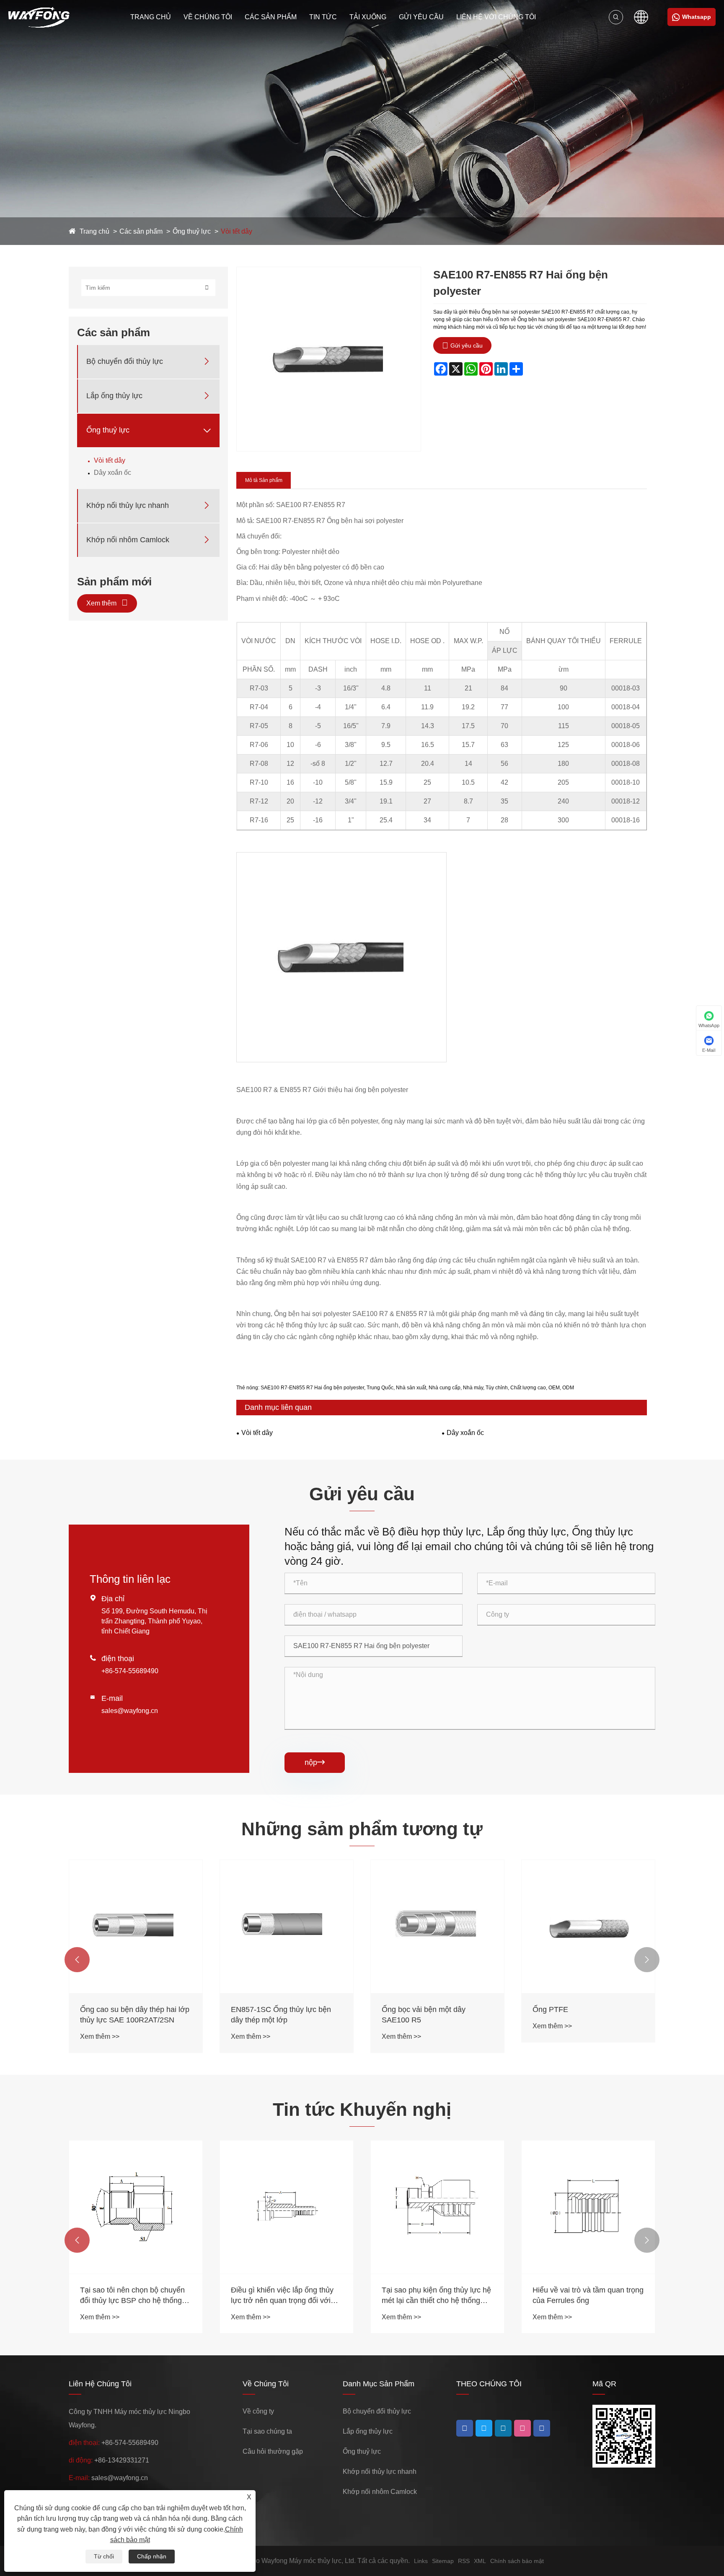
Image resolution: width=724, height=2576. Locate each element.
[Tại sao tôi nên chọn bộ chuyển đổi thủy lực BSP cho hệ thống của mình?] (136, 2207)
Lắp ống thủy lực (114, 396)
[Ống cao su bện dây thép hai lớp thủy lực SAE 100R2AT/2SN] (136, 1927)
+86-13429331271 (122, 2460)
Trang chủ (151, 17)
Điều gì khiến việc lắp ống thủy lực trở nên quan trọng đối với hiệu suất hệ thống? (282, 2296)
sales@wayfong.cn (130, 1711)
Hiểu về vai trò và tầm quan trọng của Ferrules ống (588, 2295)
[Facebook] (465, 2428)
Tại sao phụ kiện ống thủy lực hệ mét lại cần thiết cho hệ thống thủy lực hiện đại (436, 2296)
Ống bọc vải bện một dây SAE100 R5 (424, 2015)
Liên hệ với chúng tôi (496, 17)
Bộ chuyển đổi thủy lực (125, 361)
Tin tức (323, 17)
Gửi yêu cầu (421, 17)
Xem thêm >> (100, 2036)
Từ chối (104, 2556)
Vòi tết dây (237, 231)
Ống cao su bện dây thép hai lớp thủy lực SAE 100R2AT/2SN (135, 2015)
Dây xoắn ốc (112, 473)
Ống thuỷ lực (192, 231)
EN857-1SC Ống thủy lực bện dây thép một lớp (281, 2015)
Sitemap (443, 2561)
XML (480, 2561)
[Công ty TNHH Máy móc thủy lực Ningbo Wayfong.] (39, 17)
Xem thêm (102, 603)
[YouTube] (503, 2428)
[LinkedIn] (484, 2428)
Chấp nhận (152, 2556)
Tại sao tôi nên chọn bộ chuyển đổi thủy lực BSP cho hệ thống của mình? (132, 2296)
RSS (464, 2561)
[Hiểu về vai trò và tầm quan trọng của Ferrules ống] (588, 2207)
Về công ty (258, 2411)
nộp (315, 1762)
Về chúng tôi (208, 17)
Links (421, 2561)
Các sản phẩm (271, 17)
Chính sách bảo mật (517, 2561)
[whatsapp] (542, 2428)
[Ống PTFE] (588, 1927)
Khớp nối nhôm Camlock (128, 540)
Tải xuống (368, 17)
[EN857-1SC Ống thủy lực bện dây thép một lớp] (287, 1927)
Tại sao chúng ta (267, 2431)
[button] (77, 1960)
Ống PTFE (550, 2009)
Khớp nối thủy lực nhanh (128, 505)
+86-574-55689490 (130, 1671)
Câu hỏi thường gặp (273, 2451)
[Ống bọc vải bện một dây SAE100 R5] (437, 1927)
